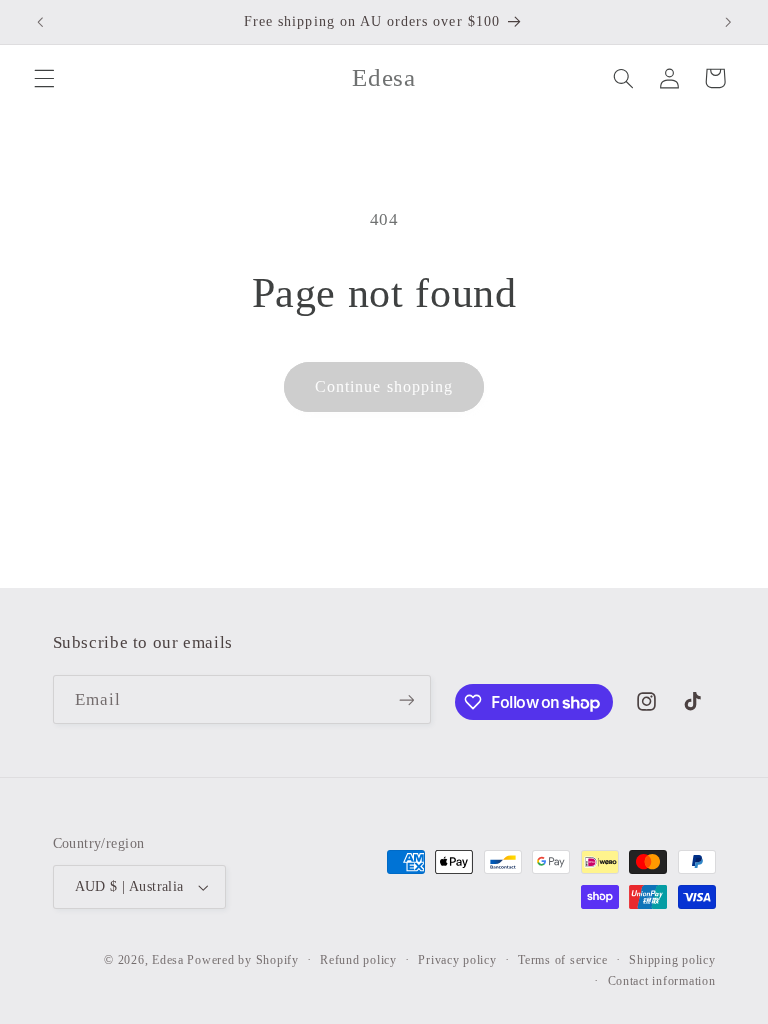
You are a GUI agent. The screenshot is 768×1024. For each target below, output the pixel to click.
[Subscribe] (406, 699)
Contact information (662, 981)
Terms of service (563, 960)
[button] (44, 78)
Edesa (168, 960)
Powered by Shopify (242, 960)
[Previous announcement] (40, 22)
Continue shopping (384, 386)
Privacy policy (457, 960)
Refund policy (358, 960)
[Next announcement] (728, 22)
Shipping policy (672, 960)
